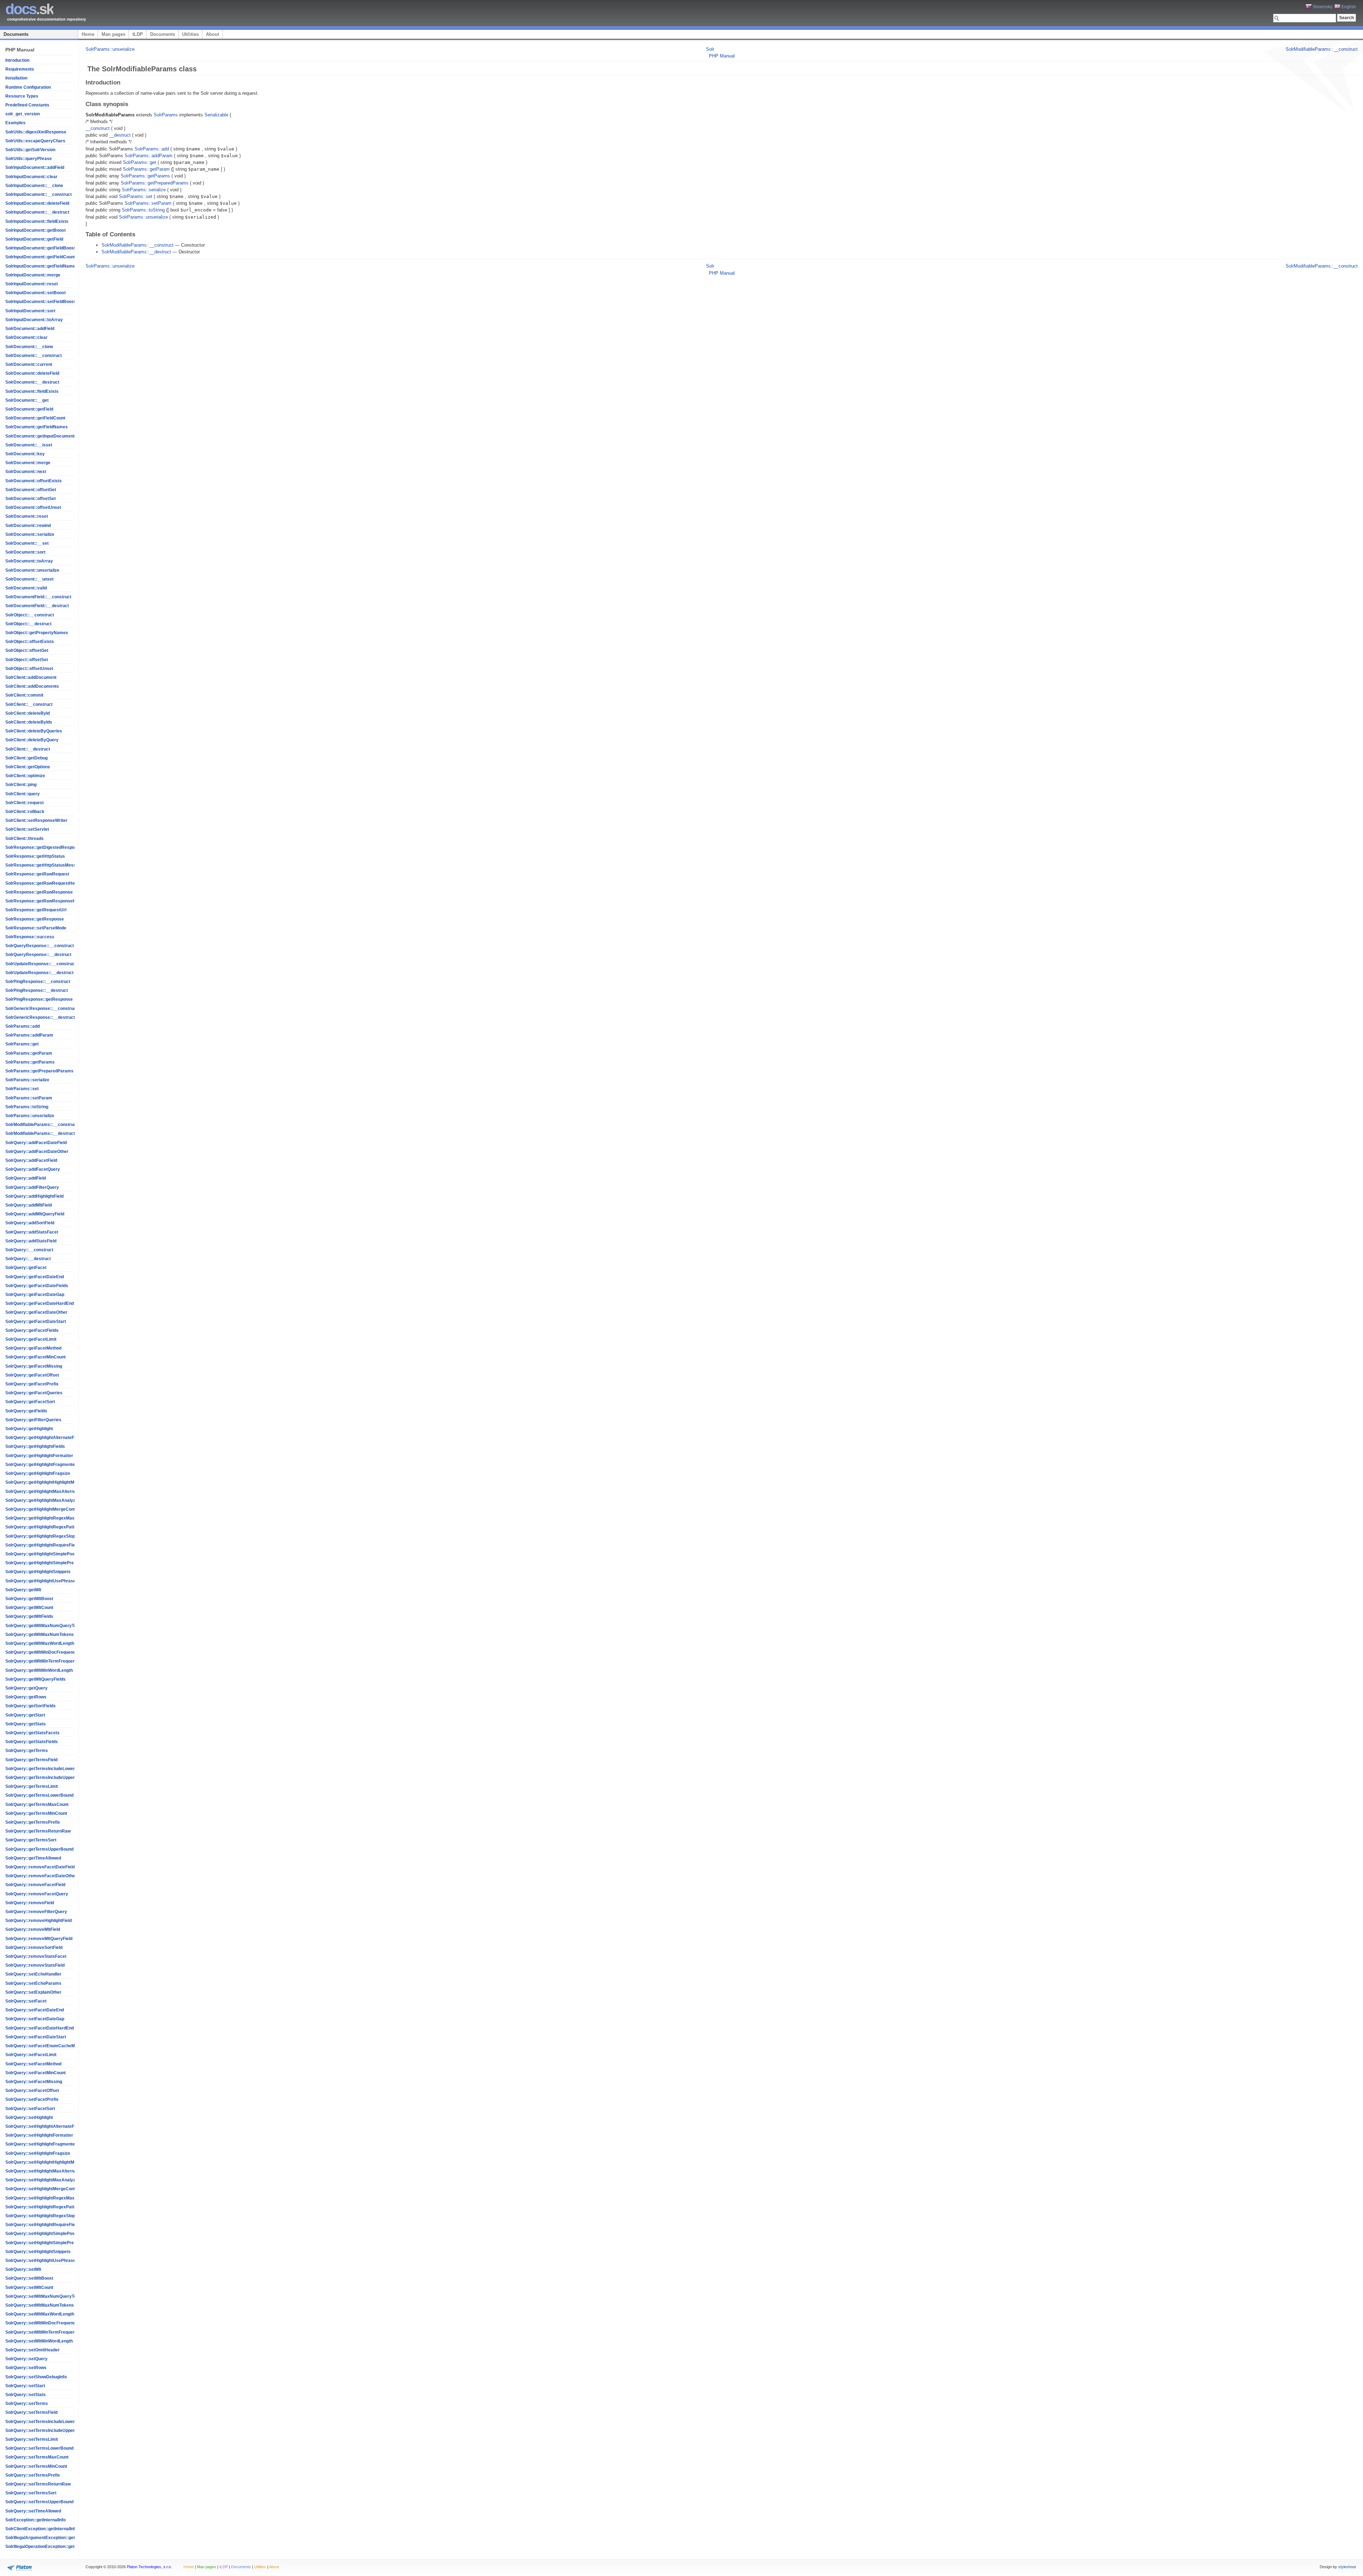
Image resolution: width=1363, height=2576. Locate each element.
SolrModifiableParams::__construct (41, 1125)
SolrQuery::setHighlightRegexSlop (40, 2216)
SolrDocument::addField (30, 329)
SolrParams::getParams (30, 1062)
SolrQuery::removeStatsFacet (36, 1956)
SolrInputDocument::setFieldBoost (40, 302)
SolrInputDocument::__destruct (37, 212)
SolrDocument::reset (27, 516)
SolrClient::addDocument (31, 677)
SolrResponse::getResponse (35, 919)
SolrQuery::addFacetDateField (36, 1143)
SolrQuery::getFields (26, 1411)
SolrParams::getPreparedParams (39, 1071)
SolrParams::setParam (29, 1098)
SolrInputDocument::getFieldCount (40, 257)
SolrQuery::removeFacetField (35, 1885)
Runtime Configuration (28, 87)
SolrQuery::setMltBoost (29, 2278)
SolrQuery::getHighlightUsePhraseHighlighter (51, 1581)
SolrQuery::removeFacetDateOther (41, 1876)
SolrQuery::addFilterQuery (32, 1187)
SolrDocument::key (25, 454)
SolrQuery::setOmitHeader (32, 2350)
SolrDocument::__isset (29, 445)
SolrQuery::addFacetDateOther (37, 1152)
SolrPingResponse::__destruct (37, 990)
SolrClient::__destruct (28, 749)
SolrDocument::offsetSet (31, 499)
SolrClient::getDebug (26, 758)
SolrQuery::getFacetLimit (31, 1339)
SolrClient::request (24, 803)
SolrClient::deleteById (28, 713)
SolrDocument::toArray (29, 561)
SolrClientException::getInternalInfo (41, 2529)
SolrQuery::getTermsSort (31, 1840)
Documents (16, 34)
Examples (15, 123)
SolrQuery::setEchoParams (33, 1983)
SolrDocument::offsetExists (34, 481)
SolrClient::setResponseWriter (36, 820)
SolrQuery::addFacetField (31, 1160)
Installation (16, 78)
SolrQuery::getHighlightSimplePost (41, 1554)
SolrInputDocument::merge (33, 275)
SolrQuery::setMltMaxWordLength (40, 2314)
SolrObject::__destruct (28, 624)
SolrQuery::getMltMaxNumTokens (40, 1635)
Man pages (113, 34)
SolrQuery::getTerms (27, 1751)
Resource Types (22, 96)
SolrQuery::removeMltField (33, 1929)
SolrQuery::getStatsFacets (32, 1733)
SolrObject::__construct (30, 615)
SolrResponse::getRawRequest (37, 874)
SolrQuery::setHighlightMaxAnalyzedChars (49, 2180)
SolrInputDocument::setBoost (35, 293)
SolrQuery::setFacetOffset (32, 2091)
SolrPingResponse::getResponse (39, 999)
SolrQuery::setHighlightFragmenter (41, 2144)
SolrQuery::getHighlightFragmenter (41, 1465)
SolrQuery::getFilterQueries (33, 1420)
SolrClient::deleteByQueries (34, 731)
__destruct (120, 135)
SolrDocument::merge (28, 463)
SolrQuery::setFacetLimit (31, 2055)
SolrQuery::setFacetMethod (33, 2064)
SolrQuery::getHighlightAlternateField (43, 1438)
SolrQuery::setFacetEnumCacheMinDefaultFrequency (60, 2046)
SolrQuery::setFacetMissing (34, 2082)
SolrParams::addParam (29, 1035)
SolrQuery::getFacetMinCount (35, 1357)
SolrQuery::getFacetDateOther (36, 1312)
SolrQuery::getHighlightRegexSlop (40, 1536)
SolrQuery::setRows (26, 2368)
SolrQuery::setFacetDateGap (35, 2019)
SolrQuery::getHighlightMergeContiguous (47, 1509)
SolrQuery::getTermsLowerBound (39, 1795)
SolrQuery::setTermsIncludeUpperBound (47, 2431)
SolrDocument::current (29, 364)
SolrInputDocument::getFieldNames (42, 266)
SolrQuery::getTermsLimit (32, 1786)
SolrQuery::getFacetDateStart (36, 1322)
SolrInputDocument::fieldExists (37, 221)
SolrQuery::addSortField (30, 1223)
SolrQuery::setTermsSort (31, 2493)
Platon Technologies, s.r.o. (149, 2567)
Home (88, 34)
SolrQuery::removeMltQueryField (39, 1939)
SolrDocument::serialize (30, 534)
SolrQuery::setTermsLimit (32, 2439)
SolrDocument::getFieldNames (37, 427)
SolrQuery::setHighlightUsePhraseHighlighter (51, 2261)
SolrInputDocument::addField (35, 167)
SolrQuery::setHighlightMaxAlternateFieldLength (54, 2171)
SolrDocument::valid (26, 588)
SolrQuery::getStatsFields (32, 1742)
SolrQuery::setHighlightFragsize (38, 2153)
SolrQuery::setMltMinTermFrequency (43, 2332)
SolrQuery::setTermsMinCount (36, 2466)
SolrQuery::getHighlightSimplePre (40, 1563)
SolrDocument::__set (27, 543)
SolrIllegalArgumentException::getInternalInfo (51, 2538)
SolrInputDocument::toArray (34, 320)
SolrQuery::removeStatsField (35, 1965)
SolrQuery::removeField (30, 1903)
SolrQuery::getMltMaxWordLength (40, 1643)
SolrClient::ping (21, 785)
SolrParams (166, 115)
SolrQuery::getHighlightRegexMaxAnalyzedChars (56, 1518)
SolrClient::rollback (25, 812)
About (212, 34)
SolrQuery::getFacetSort (30, 1402)
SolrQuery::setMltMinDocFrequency (42, 2323)
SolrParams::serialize (27, 1080)
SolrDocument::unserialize (32, 570)
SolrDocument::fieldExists (32, 391)
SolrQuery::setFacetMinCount (35, 2073)
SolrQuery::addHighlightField (34, 1196)
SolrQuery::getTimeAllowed (33, 1858)
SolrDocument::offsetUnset (33, 507)
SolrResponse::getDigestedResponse (44, 847)
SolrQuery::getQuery (26, 1688)
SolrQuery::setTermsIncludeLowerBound (47, 2422)
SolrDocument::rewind (28, 526)
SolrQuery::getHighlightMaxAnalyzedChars (49, 1500)
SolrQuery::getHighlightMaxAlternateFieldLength (54, 1492)
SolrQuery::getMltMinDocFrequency (42, 1652)
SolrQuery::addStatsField (31, 1241)
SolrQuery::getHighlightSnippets (38, 1572)
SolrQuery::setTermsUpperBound (39, 2502)
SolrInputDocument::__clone (34, 186)
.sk (29, 9)
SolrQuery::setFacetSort (30, 2109)
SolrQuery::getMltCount (29, 1608)
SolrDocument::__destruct (32, 382)
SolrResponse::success (30, 937)
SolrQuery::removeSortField (34, 1948)
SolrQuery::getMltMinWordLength (39, 1670)
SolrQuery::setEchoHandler (33, 1974)
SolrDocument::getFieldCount (35, 418)
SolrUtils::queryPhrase (29, 159)
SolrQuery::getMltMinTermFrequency (43, 1661)
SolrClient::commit (24, 695)
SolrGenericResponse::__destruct (40, 1017)
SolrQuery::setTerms (27, 2404)
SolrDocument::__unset (29, 579)
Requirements (20, 69)
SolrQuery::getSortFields (31, 1706)
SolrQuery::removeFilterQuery (36, 1912)
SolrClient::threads (24, 839)
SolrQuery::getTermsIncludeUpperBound (47, 1778)
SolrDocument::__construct (34, 356)
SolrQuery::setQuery (26, 2359)
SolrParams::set (22, 1089)
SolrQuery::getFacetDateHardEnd (40, 1303)
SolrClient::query (23, 794)
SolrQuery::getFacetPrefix (32, 1384)
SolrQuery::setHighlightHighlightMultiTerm (48, 2162)
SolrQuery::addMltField (29, 1205)
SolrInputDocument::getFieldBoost (40, 248)
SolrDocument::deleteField (32, 373)
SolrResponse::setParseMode (36, 928)
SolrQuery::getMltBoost (29, 1599)
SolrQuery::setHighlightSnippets (38, 2252)
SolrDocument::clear (26, 337)
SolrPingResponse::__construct (38, 982)
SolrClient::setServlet (27, 829)
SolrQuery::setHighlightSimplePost (41, 2234)
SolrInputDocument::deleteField (37, 203)
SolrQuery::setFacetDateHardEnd (40, 2028)
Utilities (190, 34)
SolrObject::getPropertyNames (37, 633)
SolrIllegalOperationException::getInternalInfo (51, 2547)
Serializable (216, 115)
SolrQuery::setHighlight (29, 2118)
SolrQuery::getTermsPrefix (33, 1822)
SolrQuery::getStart (25, 1715)
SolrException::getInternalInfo (35, 2520)
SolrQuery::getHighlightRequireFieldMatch (48, 1545)
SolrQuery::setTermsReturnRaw (38, 2484)
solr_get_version (23, 114)
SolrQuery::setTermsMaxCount (37, 2457)
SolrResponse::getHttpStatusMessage (44, 865)
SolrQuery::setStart (25, 2386)
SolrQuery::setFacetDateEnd (35, 2010)
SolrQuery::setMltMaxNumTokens (40, 2305)
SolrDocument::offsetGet (31, 490)
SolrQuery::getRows (26, 1697)
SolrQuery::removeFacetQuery (37, 1894)
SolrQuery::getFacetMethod (33, 1348)
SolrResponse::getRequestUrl (36, 910)
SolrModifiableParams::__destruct (40, 1133)
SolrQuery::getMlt (23, 1590)
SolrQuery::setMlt (23, 2269)
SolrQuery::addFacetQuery (33, 1169)
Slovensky (1322, 7)
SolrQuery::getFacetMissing (34, 1366)
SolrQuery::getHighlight (29, 1429)
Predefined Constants (27, 105)
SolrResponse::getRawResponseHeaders (48, 901)
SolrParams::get (22, 1044)
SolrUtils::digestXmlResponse (36, 132)
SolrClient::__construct (29, 704)
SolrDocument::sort (25, 552)
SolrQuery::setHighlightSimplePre (40, 2243)
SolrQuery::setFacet (26, 2001)
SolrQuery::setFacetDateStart (36, 2037)
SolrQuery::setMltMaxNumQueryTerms (45, 2296)
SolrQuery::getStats (26, 1724)
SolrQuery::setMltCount (29, 2287)
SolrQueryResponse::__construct (40, 946)
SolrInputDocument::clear (31, 177)
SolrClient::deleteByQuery (32, 740)
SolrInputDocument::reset (32, 284)
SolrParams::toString (27, 1107)
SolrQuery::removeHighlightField (39, 1921)
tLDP (138, 34)
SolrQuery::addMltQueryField (35, 1214)
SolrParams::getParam (29, 1053)
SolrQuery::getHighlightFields (35, 1446)
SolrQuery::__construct (29, 1250)
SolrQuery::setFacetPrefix (32, 2099)
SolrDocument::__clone (29, 347)
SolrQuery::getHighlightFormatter (39, 1456)
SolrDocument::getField (29, 409)
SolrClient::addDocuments (32, 686)
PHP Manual (722, 56)
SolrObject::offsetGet (27, 650)
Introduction (17, 60)
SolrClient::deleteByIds (29, 722)
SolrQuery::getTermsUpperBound (39, 1849)
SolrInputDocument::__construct (39, 194)
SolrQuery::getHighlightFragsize (38, 1473)
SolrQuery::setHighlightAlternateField (43, 2126)
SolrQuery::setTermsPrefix (33, 2475)
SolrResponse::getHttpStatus (35, 856)
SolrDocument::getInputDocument (40, 436)
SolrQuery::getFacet (26, 1268)
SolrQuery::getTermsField (31, 1760)
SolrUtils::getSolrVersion (30, 150)
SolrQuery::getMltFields (29, 1616)
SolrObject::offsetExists (30, 642)
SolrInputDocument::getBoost (35, 230)
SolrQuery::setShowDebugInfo (36, 2377)
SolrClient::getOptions (28, 767)
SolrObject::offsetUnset (29, 669)
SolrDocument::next (26, 472)
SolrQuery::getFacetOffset (32, 1375)
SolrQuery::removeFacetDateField (40, 1867)
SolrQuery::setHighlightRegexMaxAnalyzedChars (56, 2198)
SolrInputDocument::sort (30, 311)
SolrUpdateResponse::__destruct (39, 973)
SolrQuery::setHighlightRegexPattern (43, 2207)
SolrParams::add (23, 1026)
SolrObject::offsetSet (27, 660)
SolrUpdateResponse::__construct (41, 964)
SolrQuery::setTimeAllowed (33, 2511)
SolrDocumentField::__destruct (37, 606)
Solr (710, 49)
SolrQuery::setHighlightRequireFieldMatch (48, 2225)
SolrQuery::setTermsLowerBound (39, 2448)
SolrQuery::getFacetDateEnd (35, 1277)
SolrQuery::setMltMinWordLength (39, 2341)
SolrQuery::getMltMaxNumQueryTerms (45, 1626)
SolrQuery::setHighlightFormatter (39, 2135)
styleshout (1347, 2567)
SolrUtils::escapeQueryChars (35, 141)
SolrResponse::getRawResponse (39, 892)
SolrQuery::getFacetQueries (34, 1393)
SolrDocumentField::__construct (38, 597)
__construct (98, 128)
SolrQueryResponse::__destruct (38, 955)
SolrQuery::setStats (26, 2395)
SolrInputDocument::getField (34, 239)
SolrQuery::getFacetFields (32, 1330)
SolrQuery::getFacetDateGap (35, 1295)
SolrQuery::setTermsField (31, 2412)
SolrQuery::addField (26, 1178)
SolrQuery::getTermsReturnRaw (38, 1831)
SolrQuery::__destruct (28, 1259)
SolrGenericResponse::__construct (41, 1009)
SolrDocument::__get (27, 400)
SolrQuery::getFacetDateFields (37, 1286)
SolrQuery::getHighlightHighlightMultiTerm (48, 1482)
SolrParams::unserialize (30, 1116)
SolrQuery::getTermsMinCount (36, 1813)
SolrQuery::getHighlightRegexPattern (43, 1527)
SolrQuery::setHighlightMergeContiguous (47, 2189)
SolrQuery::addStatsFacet (32, 1232)
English (1348, 7)
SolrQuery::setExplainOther (33, 1992)
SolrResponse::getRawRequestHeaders (46, 883)
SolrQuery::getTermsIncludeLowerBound (47, 1769)
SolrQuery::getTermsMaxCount (37, 1805)
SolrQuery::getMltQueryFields (35, 1679)
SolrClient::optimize (25, 776)
